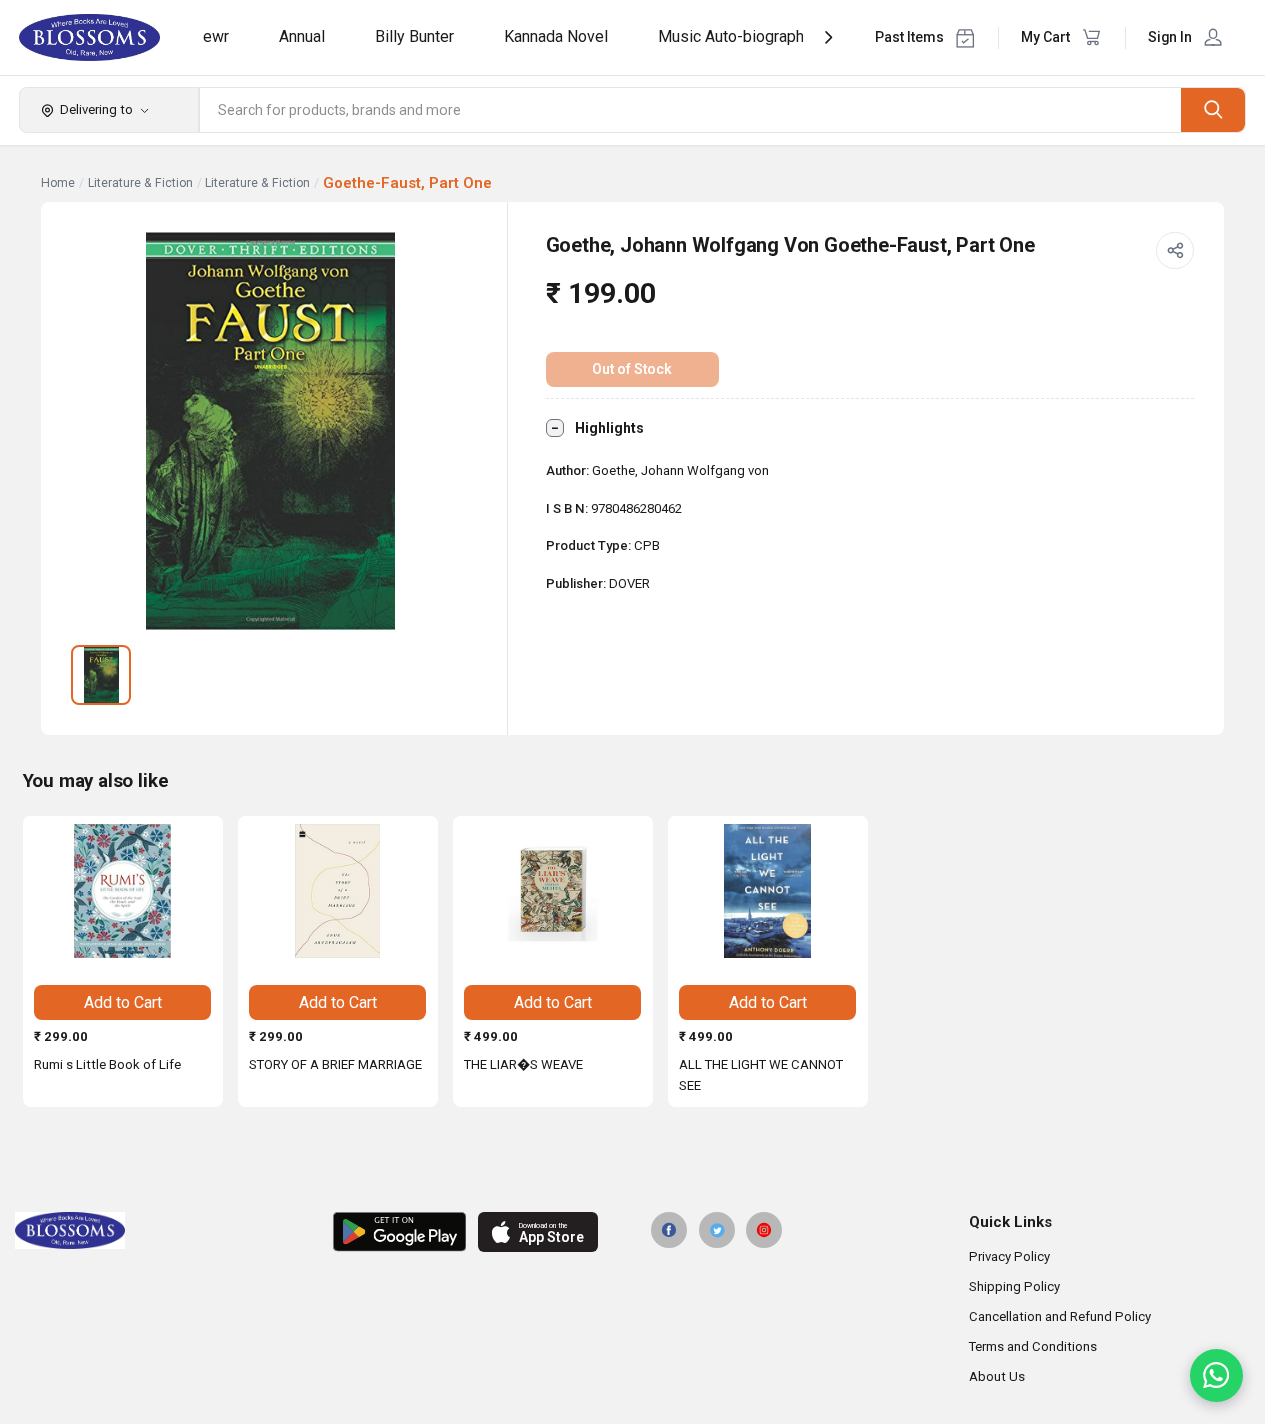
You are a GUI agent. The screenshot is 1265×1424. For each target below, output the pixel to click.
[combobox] (691, 110)
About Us (997, 1376)
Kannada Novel (556, 36)
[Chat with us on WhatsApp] (1216, 1375)
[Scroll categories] (828, 37)
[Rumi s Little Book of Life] (123, 891)
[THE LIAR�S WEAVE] (553, 891)
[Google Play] (399, 1232)
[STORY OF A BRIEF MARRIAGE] (338, 891)
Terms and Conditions (1033, 1346)
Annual (302, 36)
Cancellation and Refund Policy (1060, 1316)
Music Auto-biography (735, 36)
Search (1213, 109)
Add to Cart (123, 1002)
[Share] (1175, 251)
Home (58, 183)
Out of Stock (632, 369)
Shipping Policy (1014, 1286)
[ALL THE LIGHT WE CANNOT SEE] (768, 891)
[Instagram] (764, 1230)
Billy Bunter (414, 36)
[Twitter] (717, 1230)
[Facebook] (669, 1230)
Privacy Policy (1009, 1256)
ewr (216, 36)
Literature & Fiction (140, 183)
